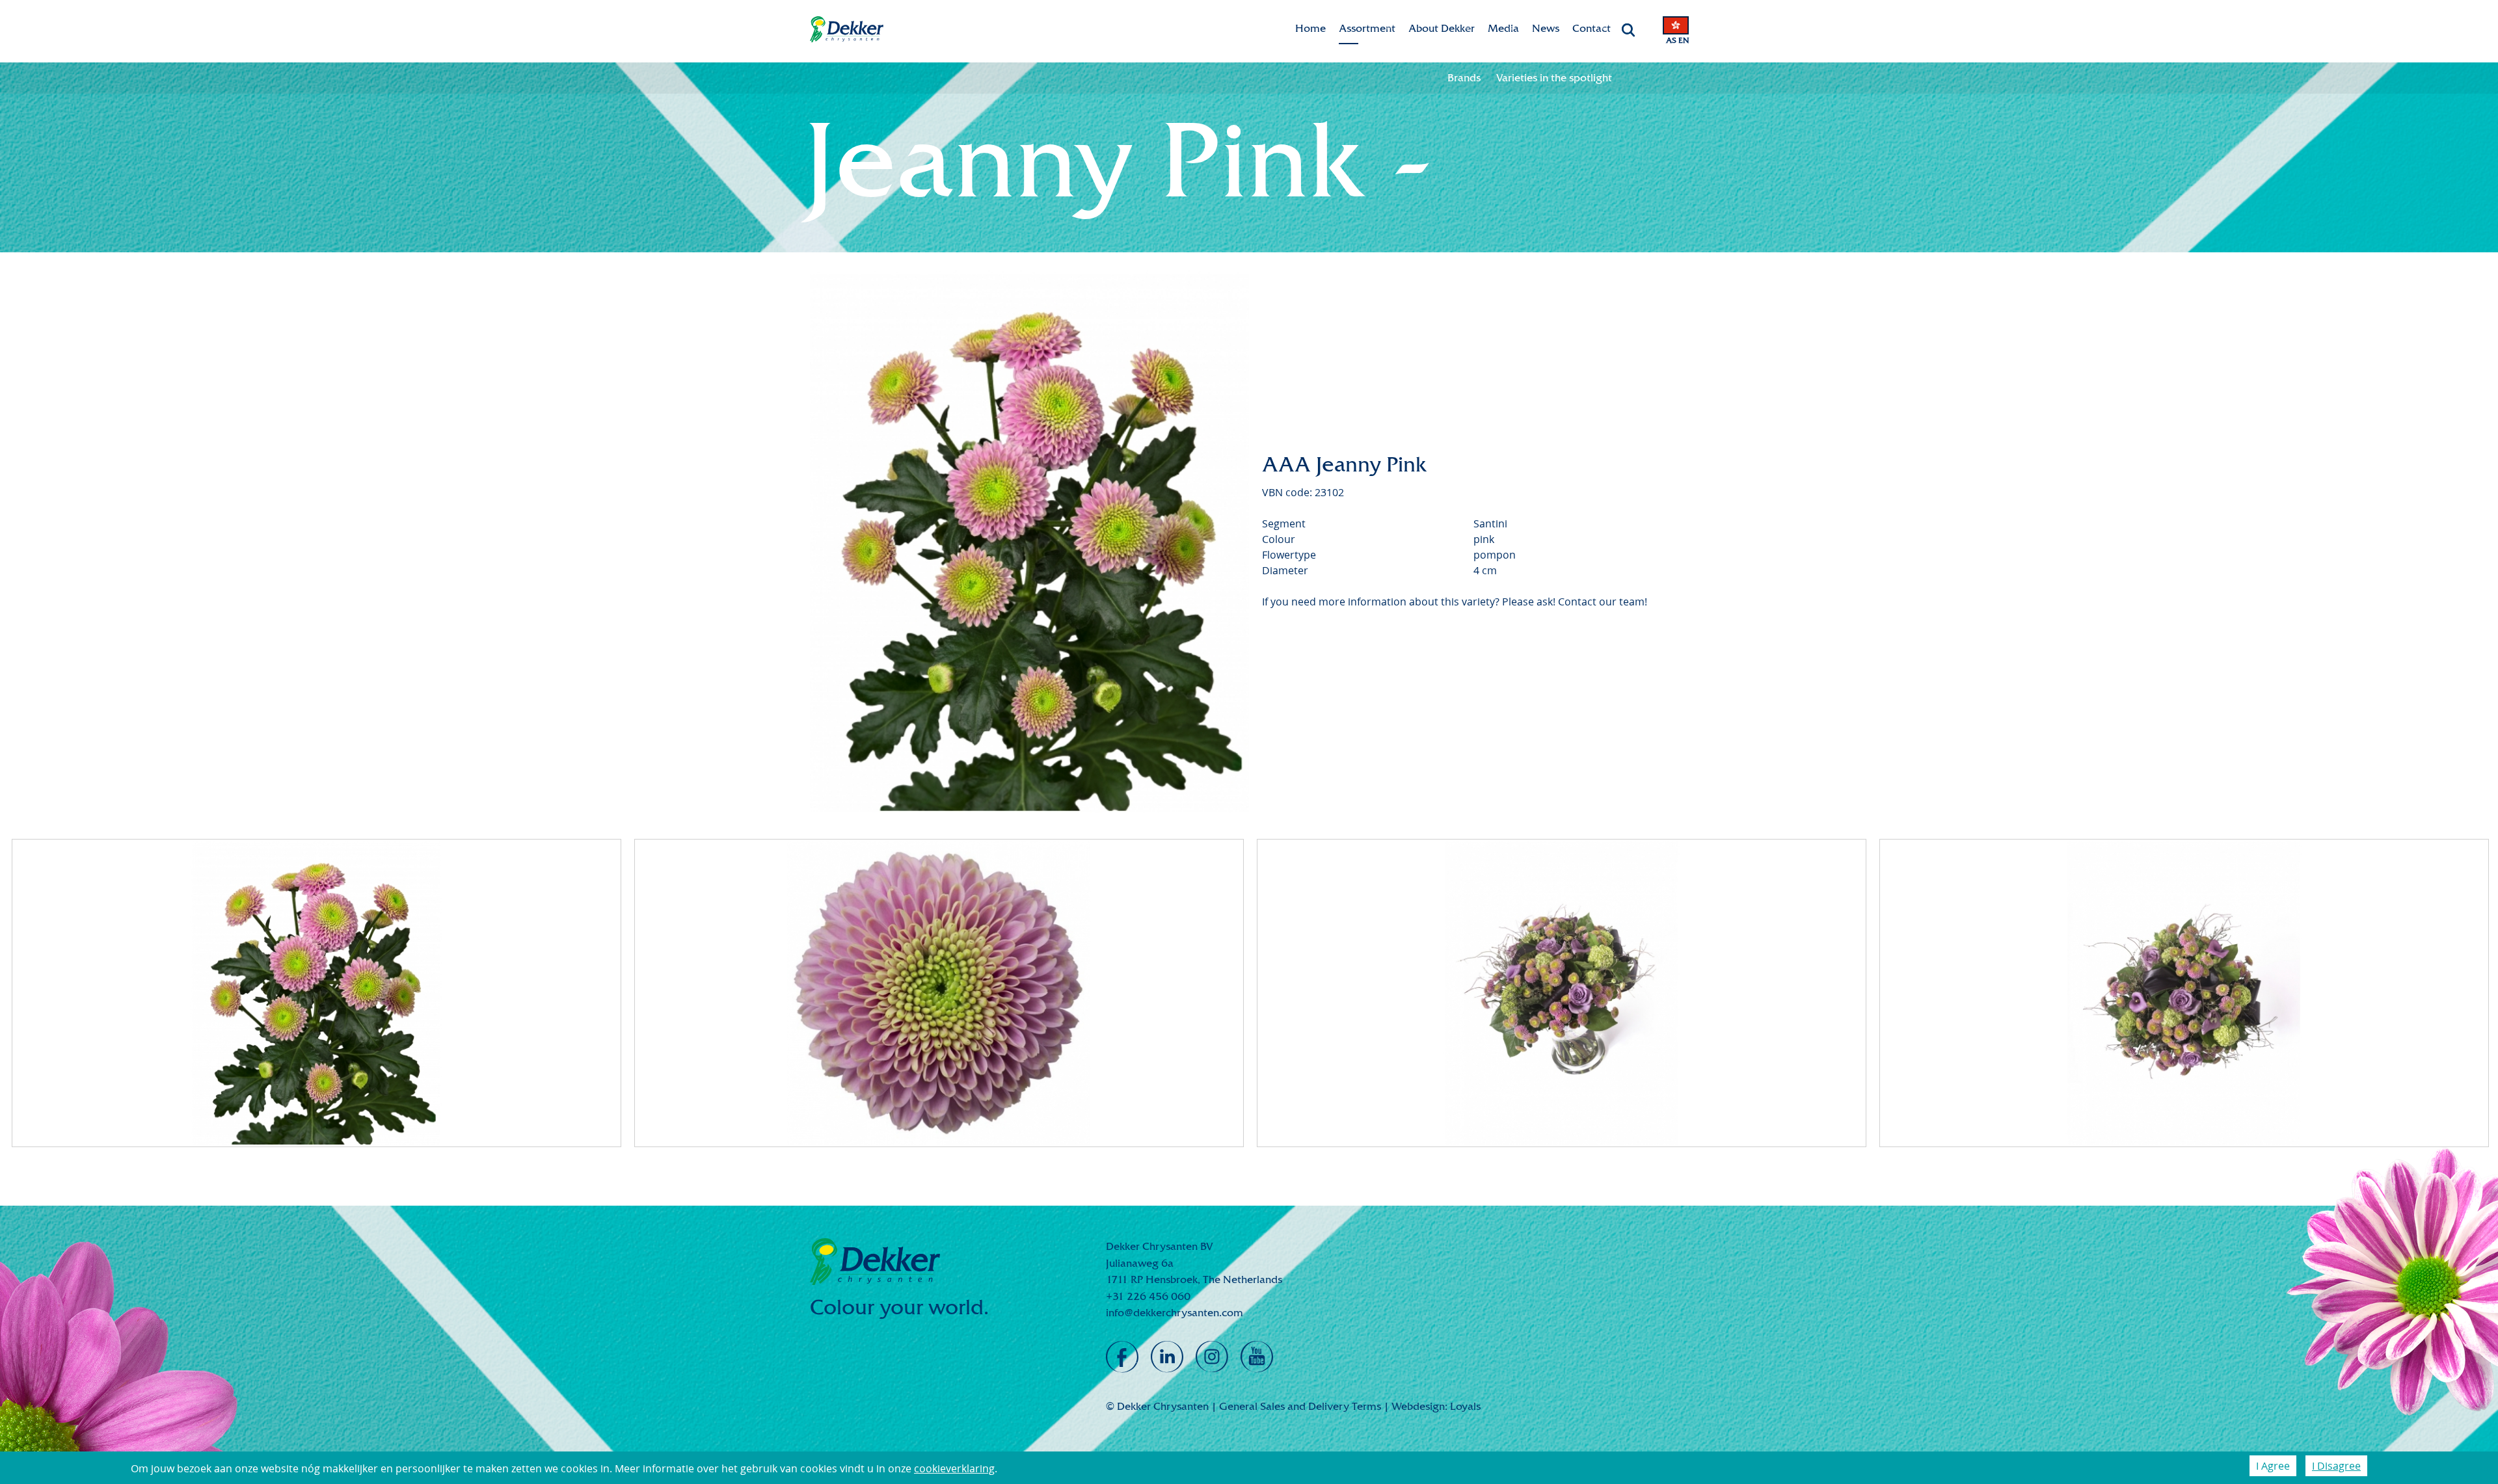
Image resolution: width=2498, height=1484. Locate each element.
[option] (1030, 542)
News (1546, 28)
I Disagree (2336, 1466)
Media (1503, 28)
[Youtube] (1257, 1357)
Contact (1591, 28)
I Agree (2273, 1466)
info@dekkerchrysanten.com (1175, 1313)
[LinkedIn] (1167, 1357)
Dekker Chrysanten (847, 30)
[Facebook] (1122, 1357)
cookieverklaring (954, 1468)
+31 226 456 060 (1148, 1296)
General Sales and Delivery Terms (1300, 1406)
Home (1310, 28)
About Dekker (1442, 28)
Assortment (1367, 28)
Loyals (1465, 1406)
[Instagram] (1212, 1357)
